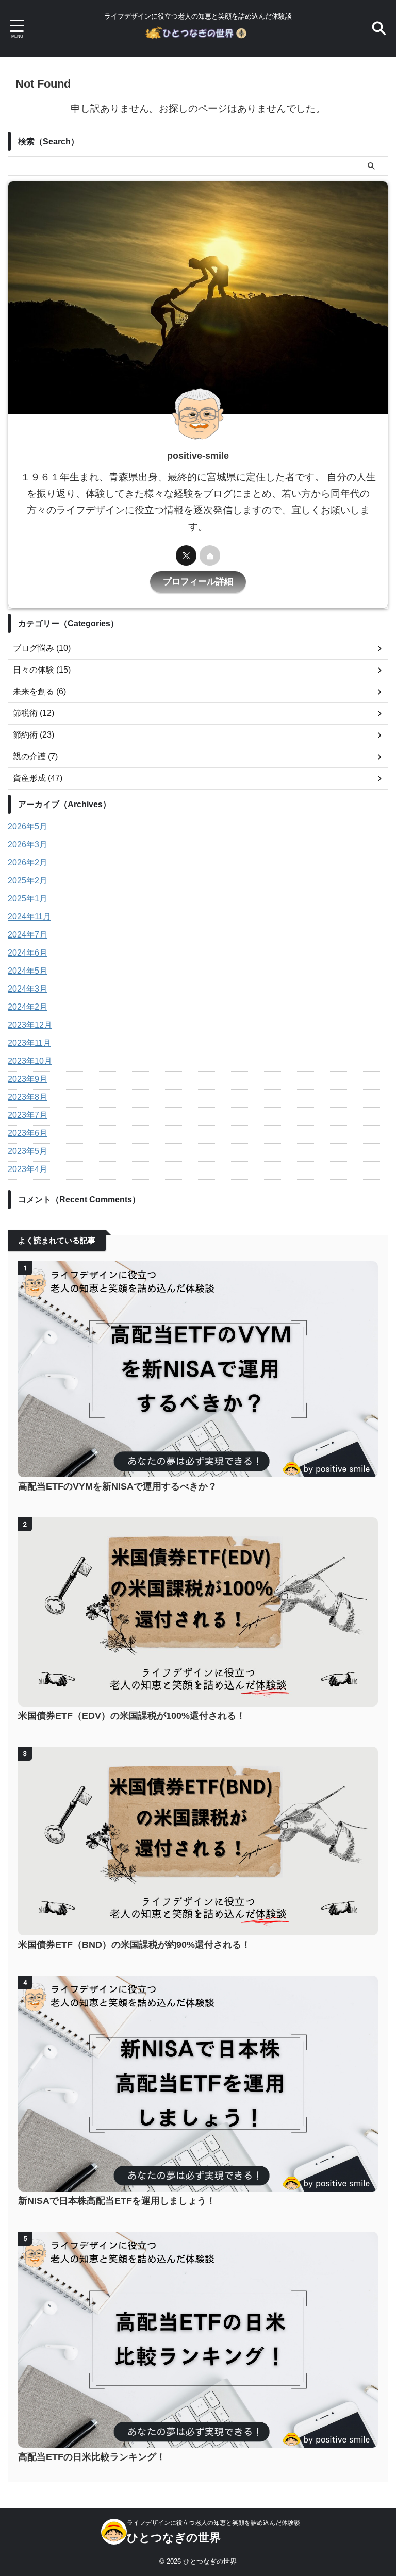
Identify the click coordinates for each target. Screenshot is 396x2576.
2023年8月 (28, 1097)
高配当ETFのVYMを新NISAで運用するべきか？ (118, 1486)
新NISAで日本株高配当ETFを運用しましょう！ (117, 2201)
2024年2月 (28, 1007)
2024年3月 (28, 989)
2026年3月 (28, 844)
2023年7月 (28, 1115)
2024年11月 (29, 917)
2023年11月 (29, 1043)
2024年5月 (28, 971)
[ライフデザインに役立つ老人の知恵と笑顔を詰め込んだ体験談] (198, 36)
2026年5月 (28, 826)
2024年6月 (28, 953)
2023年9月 (28, 1079)
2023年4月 (28, 1169)
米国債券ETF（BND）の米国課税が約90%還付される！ (134, 1945)
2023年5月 (28, 1151)
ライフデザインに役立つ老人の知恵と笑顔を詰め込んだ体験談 (213, 2523)
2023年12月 (30, 1025)
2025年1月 (28, 899)
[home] (210, 556)
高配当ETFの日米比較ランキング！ (92, 2457)
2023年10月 (30, 1061)
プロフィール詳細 (198, 582)
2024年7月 (28, 935)
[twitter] (186, 556)
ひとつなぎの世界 (174, 2538)
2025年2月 (28, 881)
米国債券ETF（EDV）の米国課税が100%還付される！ (132, 1716)
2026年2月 (28, 863)
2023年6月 (28, 1133)
